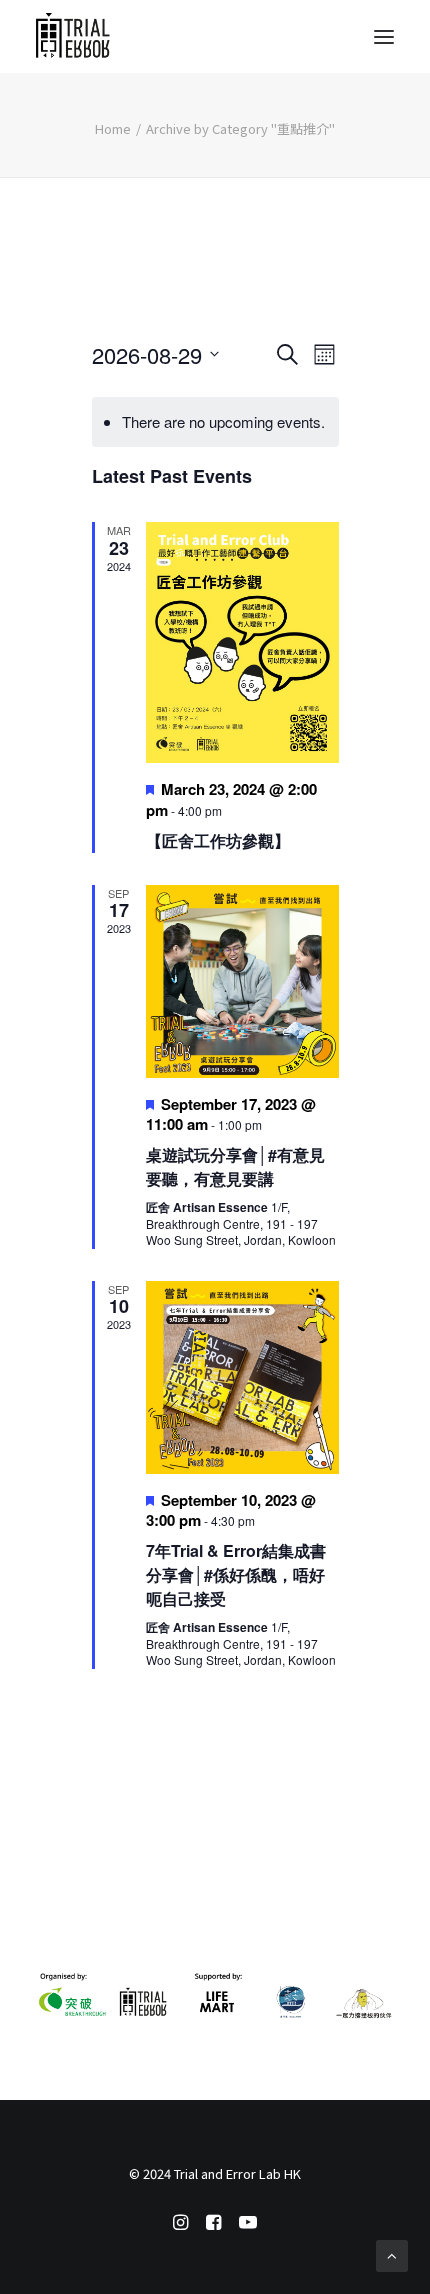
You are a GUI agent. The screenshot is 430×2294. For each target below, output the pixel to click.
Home (113, 128)
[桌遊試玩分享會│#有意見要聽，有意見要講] (242, 981)
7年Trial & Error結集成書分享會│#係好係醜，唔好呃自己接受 (236, 1574)
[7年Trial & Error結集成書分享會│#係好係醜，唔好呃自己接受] (242, 1377)
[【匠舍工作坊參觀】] (242, 642)
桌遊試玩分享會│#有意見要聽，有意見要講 (235, 1166)
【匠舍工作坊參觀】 (218, 840)
